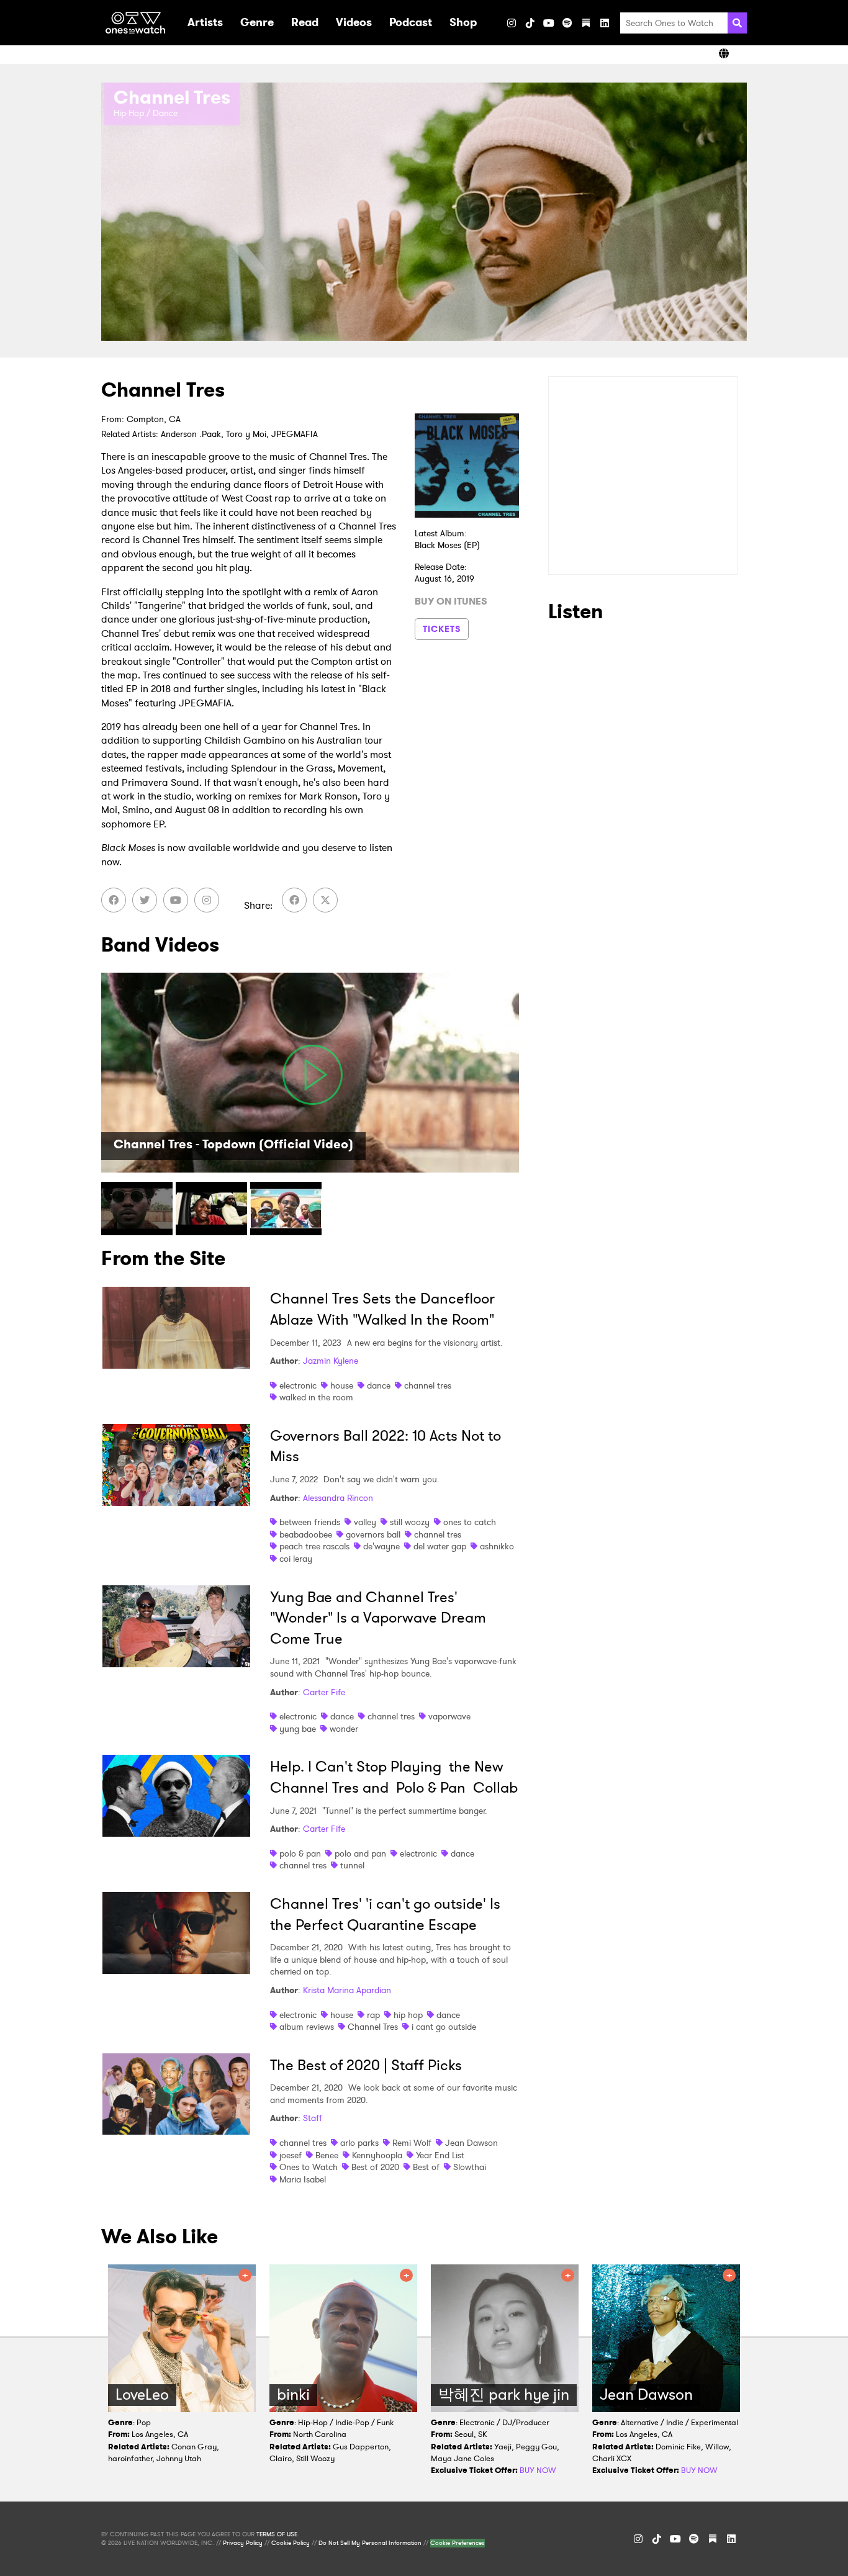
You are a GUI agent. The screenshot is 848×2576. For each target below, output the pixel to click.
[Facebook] (114, 900)
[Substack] (586, 23)
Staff (313, 2118)
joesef (291, 2155)
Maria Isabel (303, 2179)
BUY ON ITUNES (451, 601)
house (342, 1385)
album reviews (307, 2027)
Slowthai (470, 2167)
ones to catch (470, 1522)
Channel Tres (373, 2027)
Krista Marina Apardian (347, 1990)
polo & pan (300, 1853)
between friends (310, 1522)
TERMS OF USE (277, 2534)
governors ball (373, 1534)
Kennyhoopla (377, 2155)
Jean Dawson (471, 2143)
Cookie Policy (291, 2543)
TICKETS (442, 629)
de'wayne (381, 1546)
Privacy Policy (243, 2543)
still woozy (410, 1522)
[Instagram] (512, 23)
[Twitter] (145, 900)
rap (373, 2015)
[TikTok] (530, 23)
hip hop (408, 2015)
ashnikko (497, 1546)
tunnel (352, 1865)
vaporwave (449, 1716)
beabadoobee (306, 1534)
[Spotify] (567, 23)
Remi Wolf (412, 2143)
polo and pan (360, 1853)
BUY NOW (538, 2470)
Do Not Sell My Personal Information (370, 2543)
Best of (426, 2167)
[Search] (737, 23)
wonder (344, 1729)
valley (365, 1522)
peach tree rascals (314, 1546)
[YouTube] (549, 23)
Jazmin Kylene (331, 1361)
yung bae (298, 1729)
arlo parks (359, 2143)
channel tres (428, 1385)
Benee (327, 2155)
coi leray (296, 1559)
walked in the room (316, 1397)
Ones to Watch (309, 2167)
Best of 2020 (375, 2167)
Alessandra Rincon (338, 1498)
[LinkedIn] (605, 23)
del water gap (440, 1546)
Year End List (440, 2155)
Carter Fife (324, 1692)
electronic (298, 1385)
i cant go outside (444, 2027)
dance (379, 1385)
